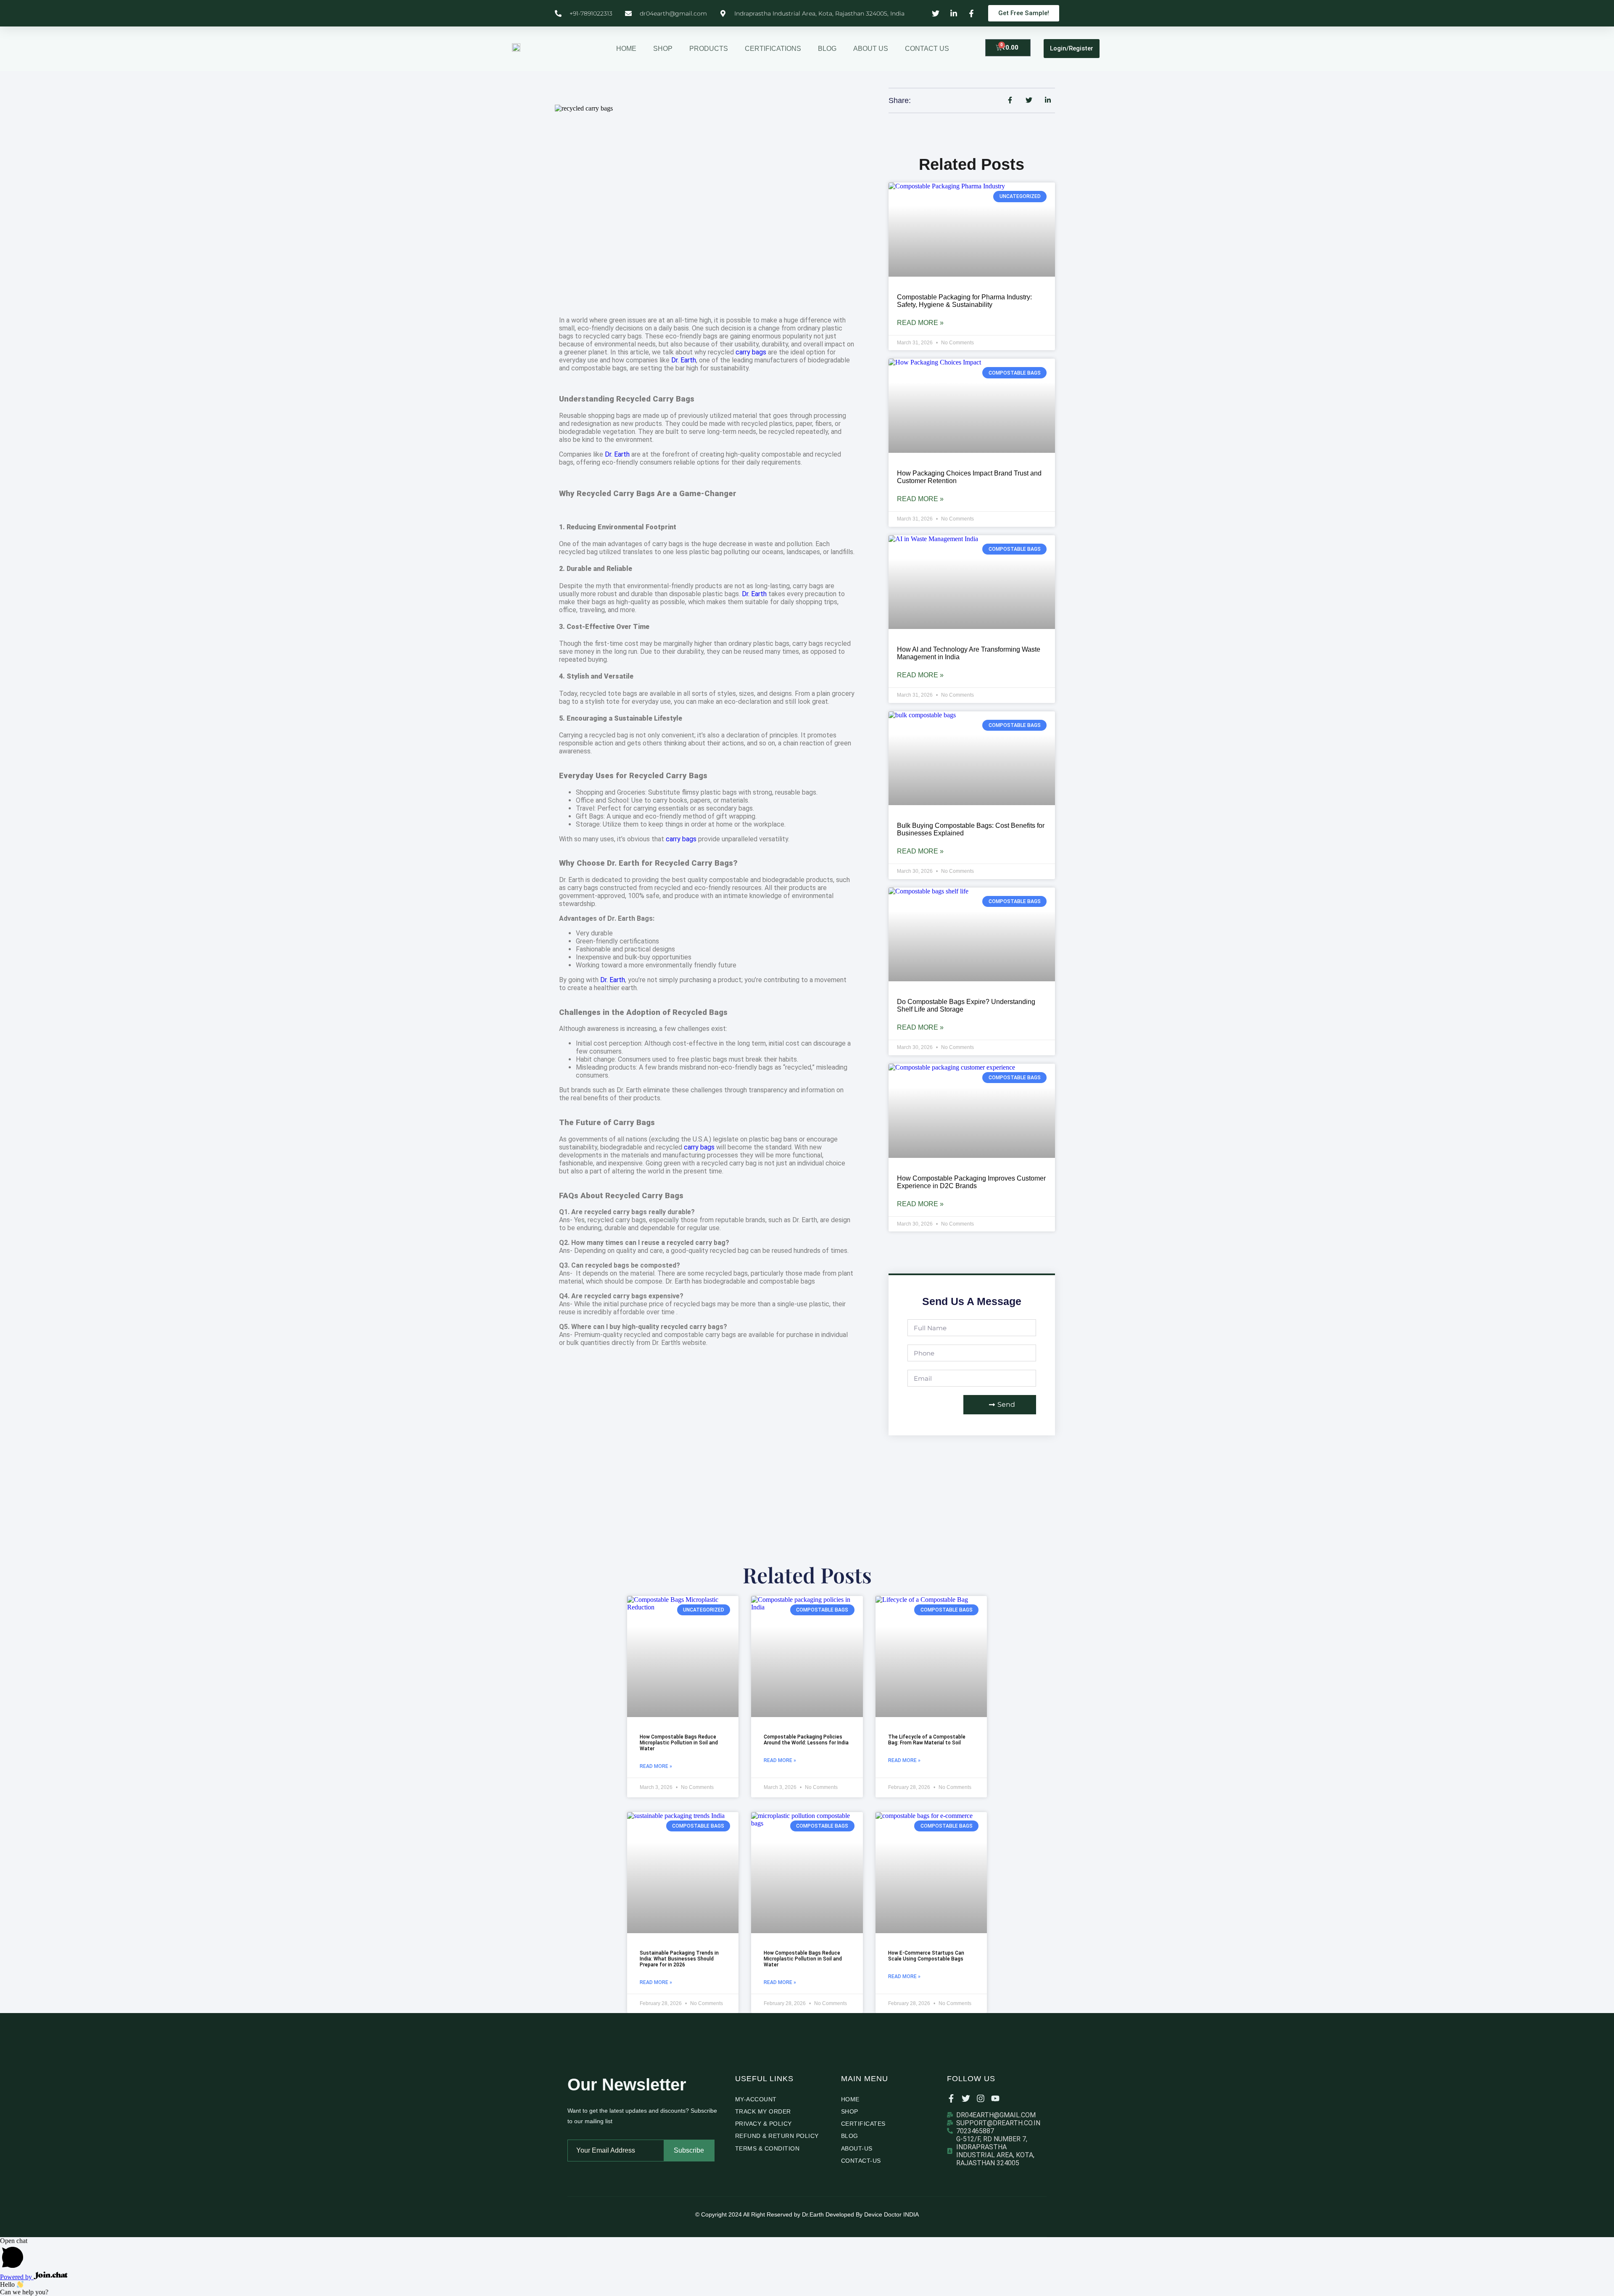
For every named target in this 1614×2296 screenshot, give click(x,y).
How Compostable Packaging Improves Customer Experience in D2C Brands (971, 1182)
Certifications (773, 49)
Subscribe (689, 2150)
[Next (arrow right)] (1599, 1148)
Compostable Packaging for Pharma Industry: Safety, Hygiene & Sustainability (964, 301)
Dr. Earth (684, 360)
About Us (871, 49)
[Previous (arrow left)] (15, 1148)
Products (709, 49)
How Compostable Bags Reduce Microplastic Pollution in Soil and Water (679, 1743)
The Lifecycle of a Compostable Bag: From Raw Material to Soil (927, 1740)
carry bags (751, 352)
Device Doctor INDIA (891, 2214)
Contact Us (927, 49)
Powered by (17, 2277)
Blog (827, 49)
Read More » (920, 323)
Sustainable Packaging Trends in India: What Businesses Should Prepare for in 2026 (679, 1959)
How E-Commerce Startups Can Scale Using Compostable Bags (926, 1956)
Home (626, 49)
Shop (663, 49)
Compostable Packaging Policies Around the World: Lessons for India (806, 1740)
